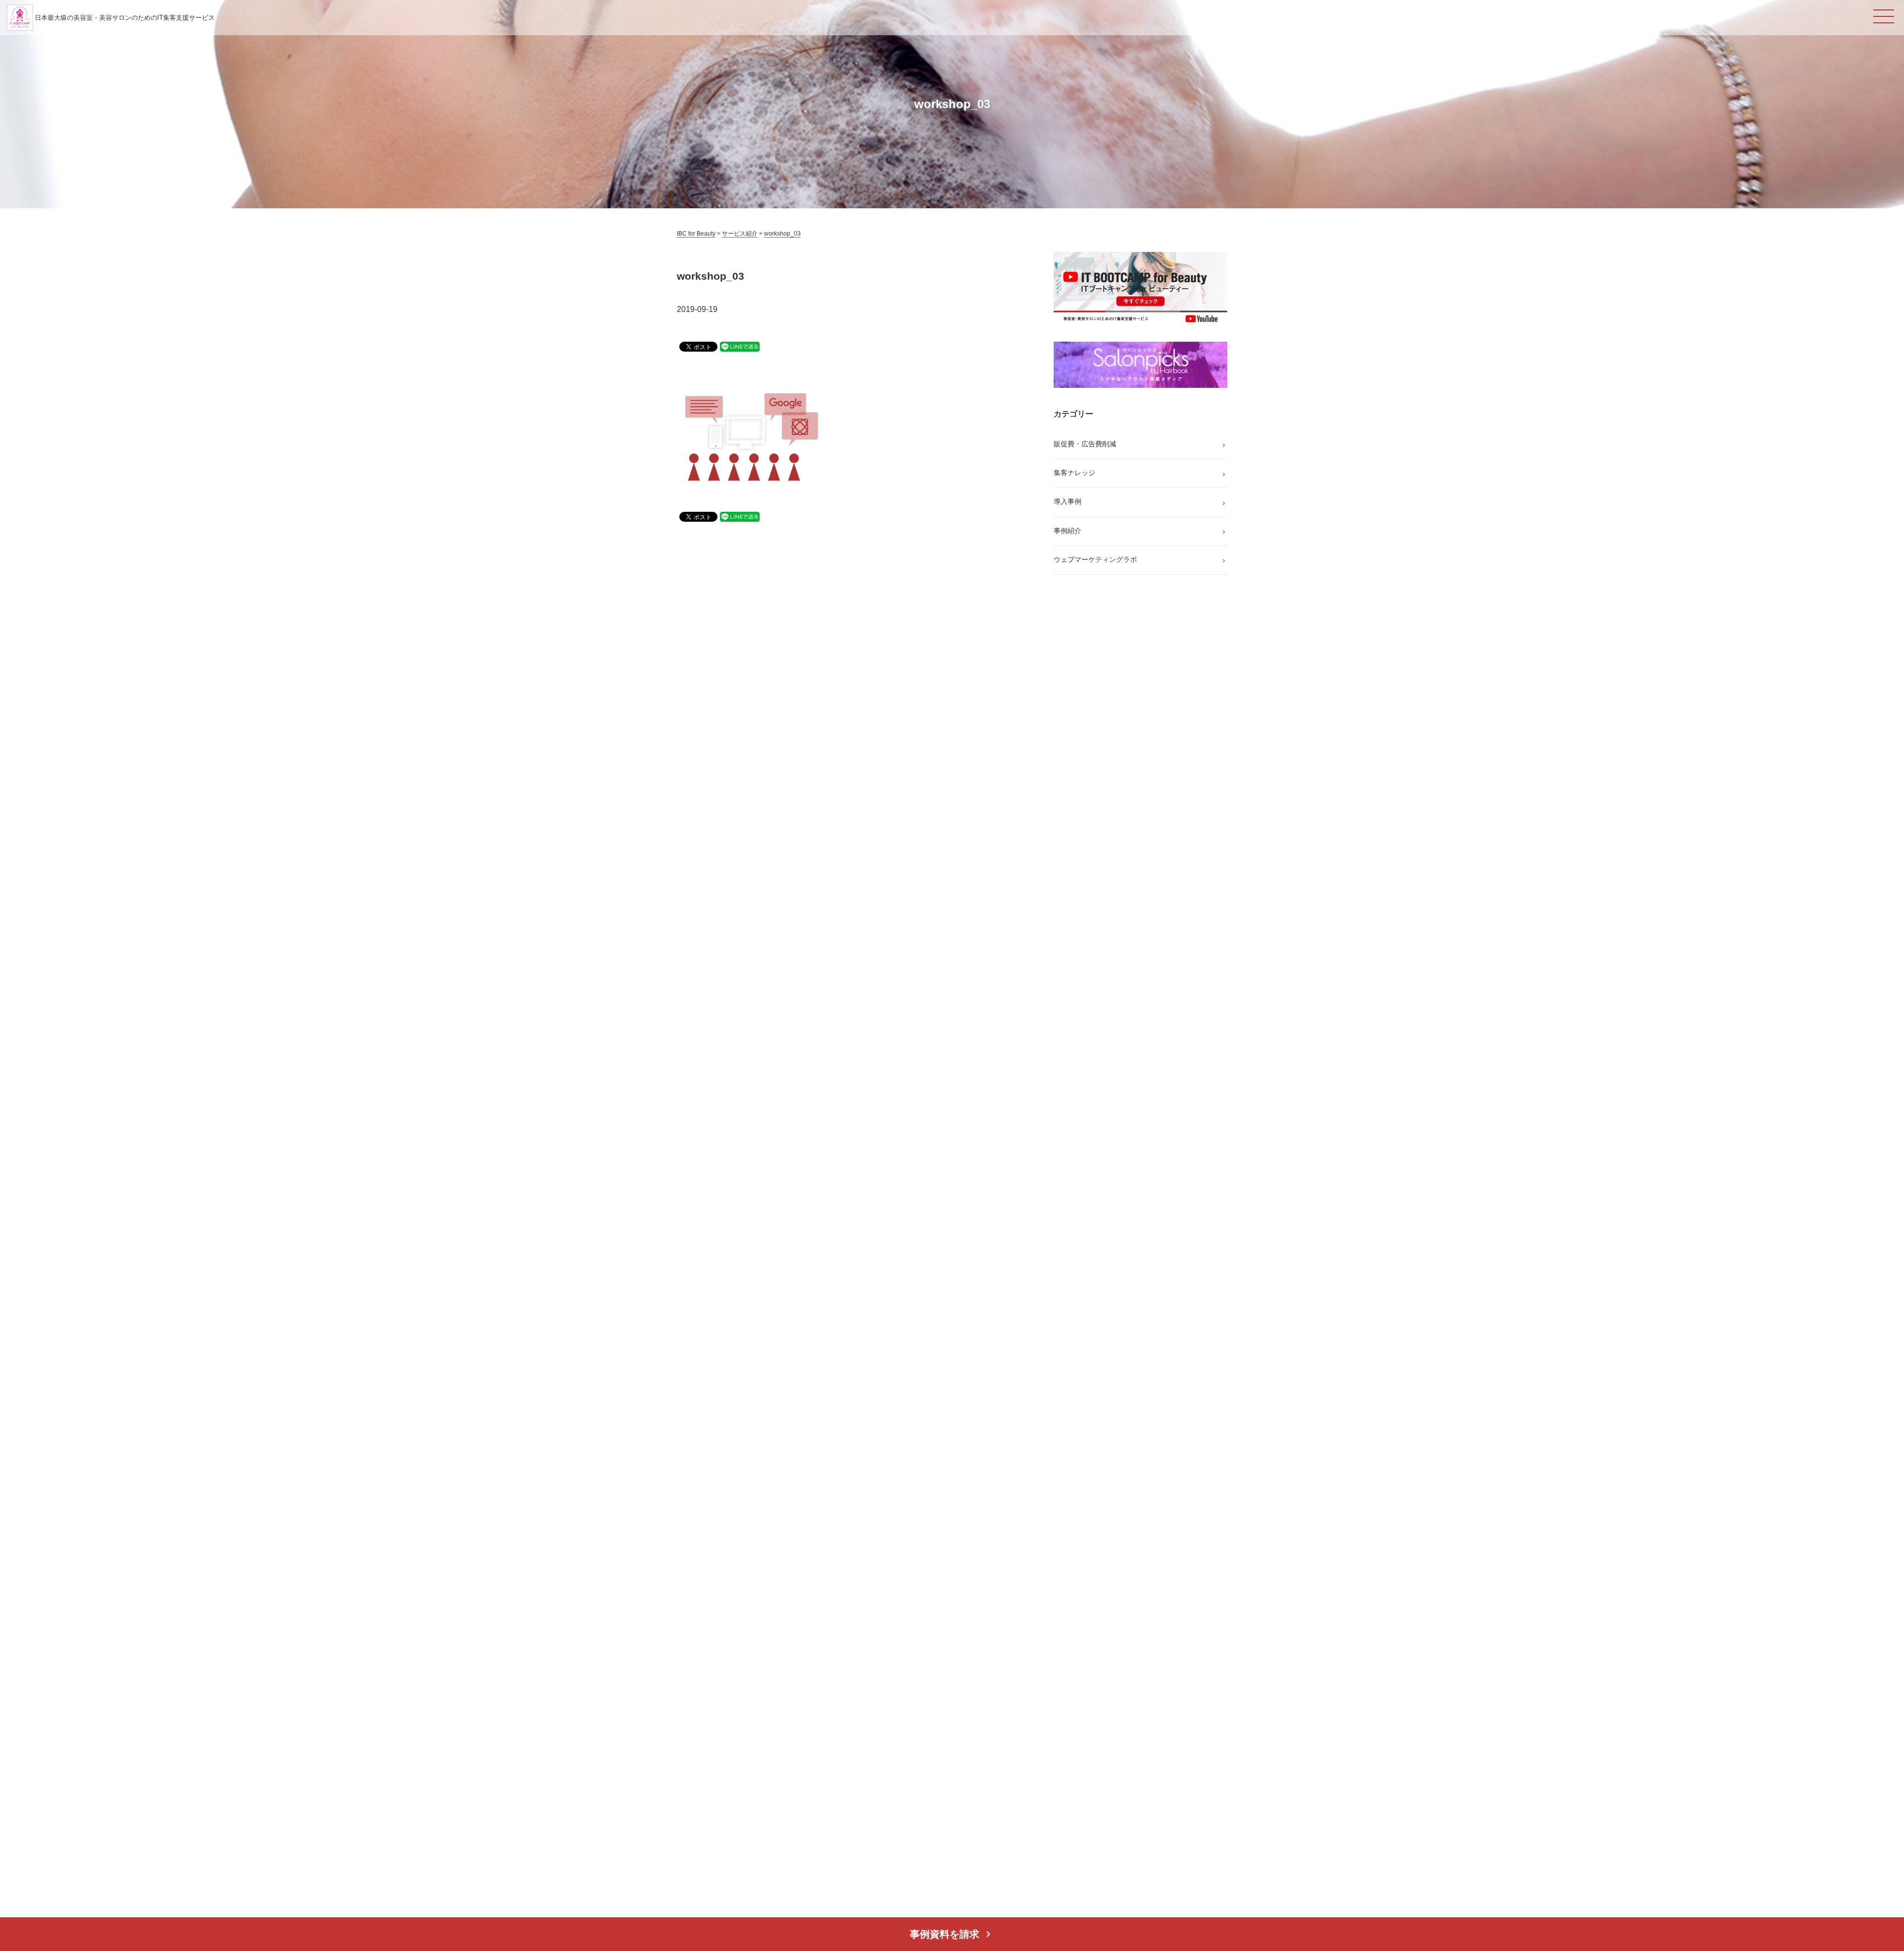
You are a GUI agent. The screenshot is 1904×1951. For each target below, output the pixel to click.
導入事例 (1068, 501)
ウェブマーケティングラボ (1095, 559)
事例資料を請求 (952, 1934)
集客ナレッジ (1074, 473)
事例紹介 (1068, 531)
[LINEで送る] (740, 346)
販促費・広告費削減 (1085, 444)
